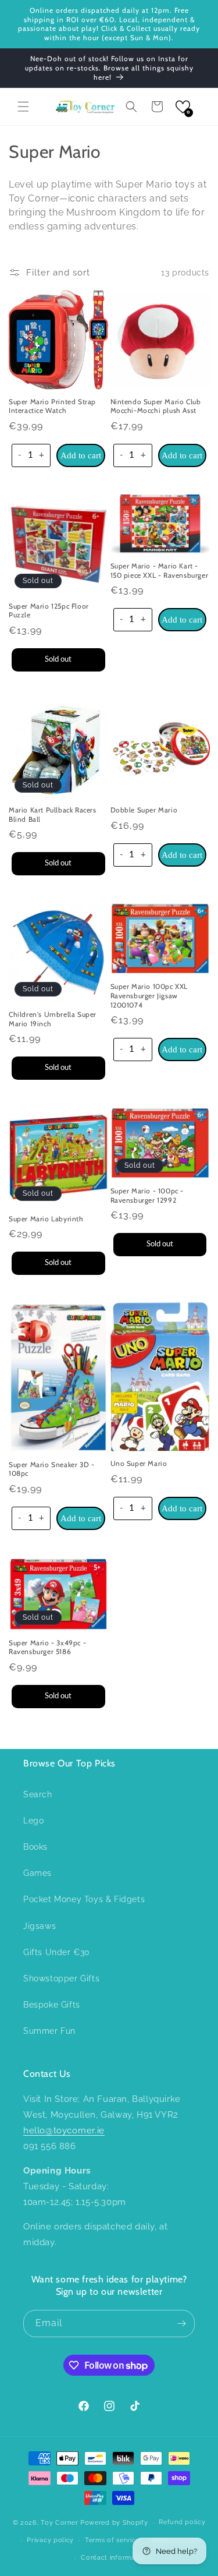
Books (35, 1847)
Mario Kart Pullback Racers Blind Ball (53, 815)
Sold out (58, 659)
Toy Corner (59, 2523)
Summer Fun (49, 2031)
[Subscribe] (181, 2324)
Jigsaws (40, 1926)
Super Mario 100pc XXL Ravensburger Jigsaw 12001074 (149, 995)
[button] (23, 107)
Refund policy (182, 2522)
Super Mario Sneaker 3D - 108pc (51, 1469)
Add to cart (81, 455)
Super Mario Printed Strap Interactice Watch (52, 406)
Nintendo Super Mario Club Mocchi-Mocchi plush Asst (156, 406)
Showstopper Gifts (61, 1978)
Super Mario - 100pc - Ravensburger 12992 (147, 1195)
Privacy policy (50, 2540)
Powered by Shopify (114, 2523)
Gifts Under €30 (57, 1952)
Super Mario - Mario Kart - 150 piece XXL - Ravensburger (160, 570)
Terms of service (112, 2540)
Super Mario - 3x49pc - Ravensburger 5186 (47, 1647)
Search (38, 1794)
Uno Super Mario (139, 1463)
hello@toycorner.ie (64, 2130)
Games (37, 1873)
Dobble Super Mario (144, 810)
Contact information (114, 2558)
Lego (33, 1821)
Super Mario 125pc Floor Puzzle (49, 611)
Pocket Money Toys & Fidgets (84, 1899)
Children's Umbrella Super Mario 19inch (53, 1019)
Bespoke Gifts (52, 2005)
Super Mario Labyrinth (46, 1219)
